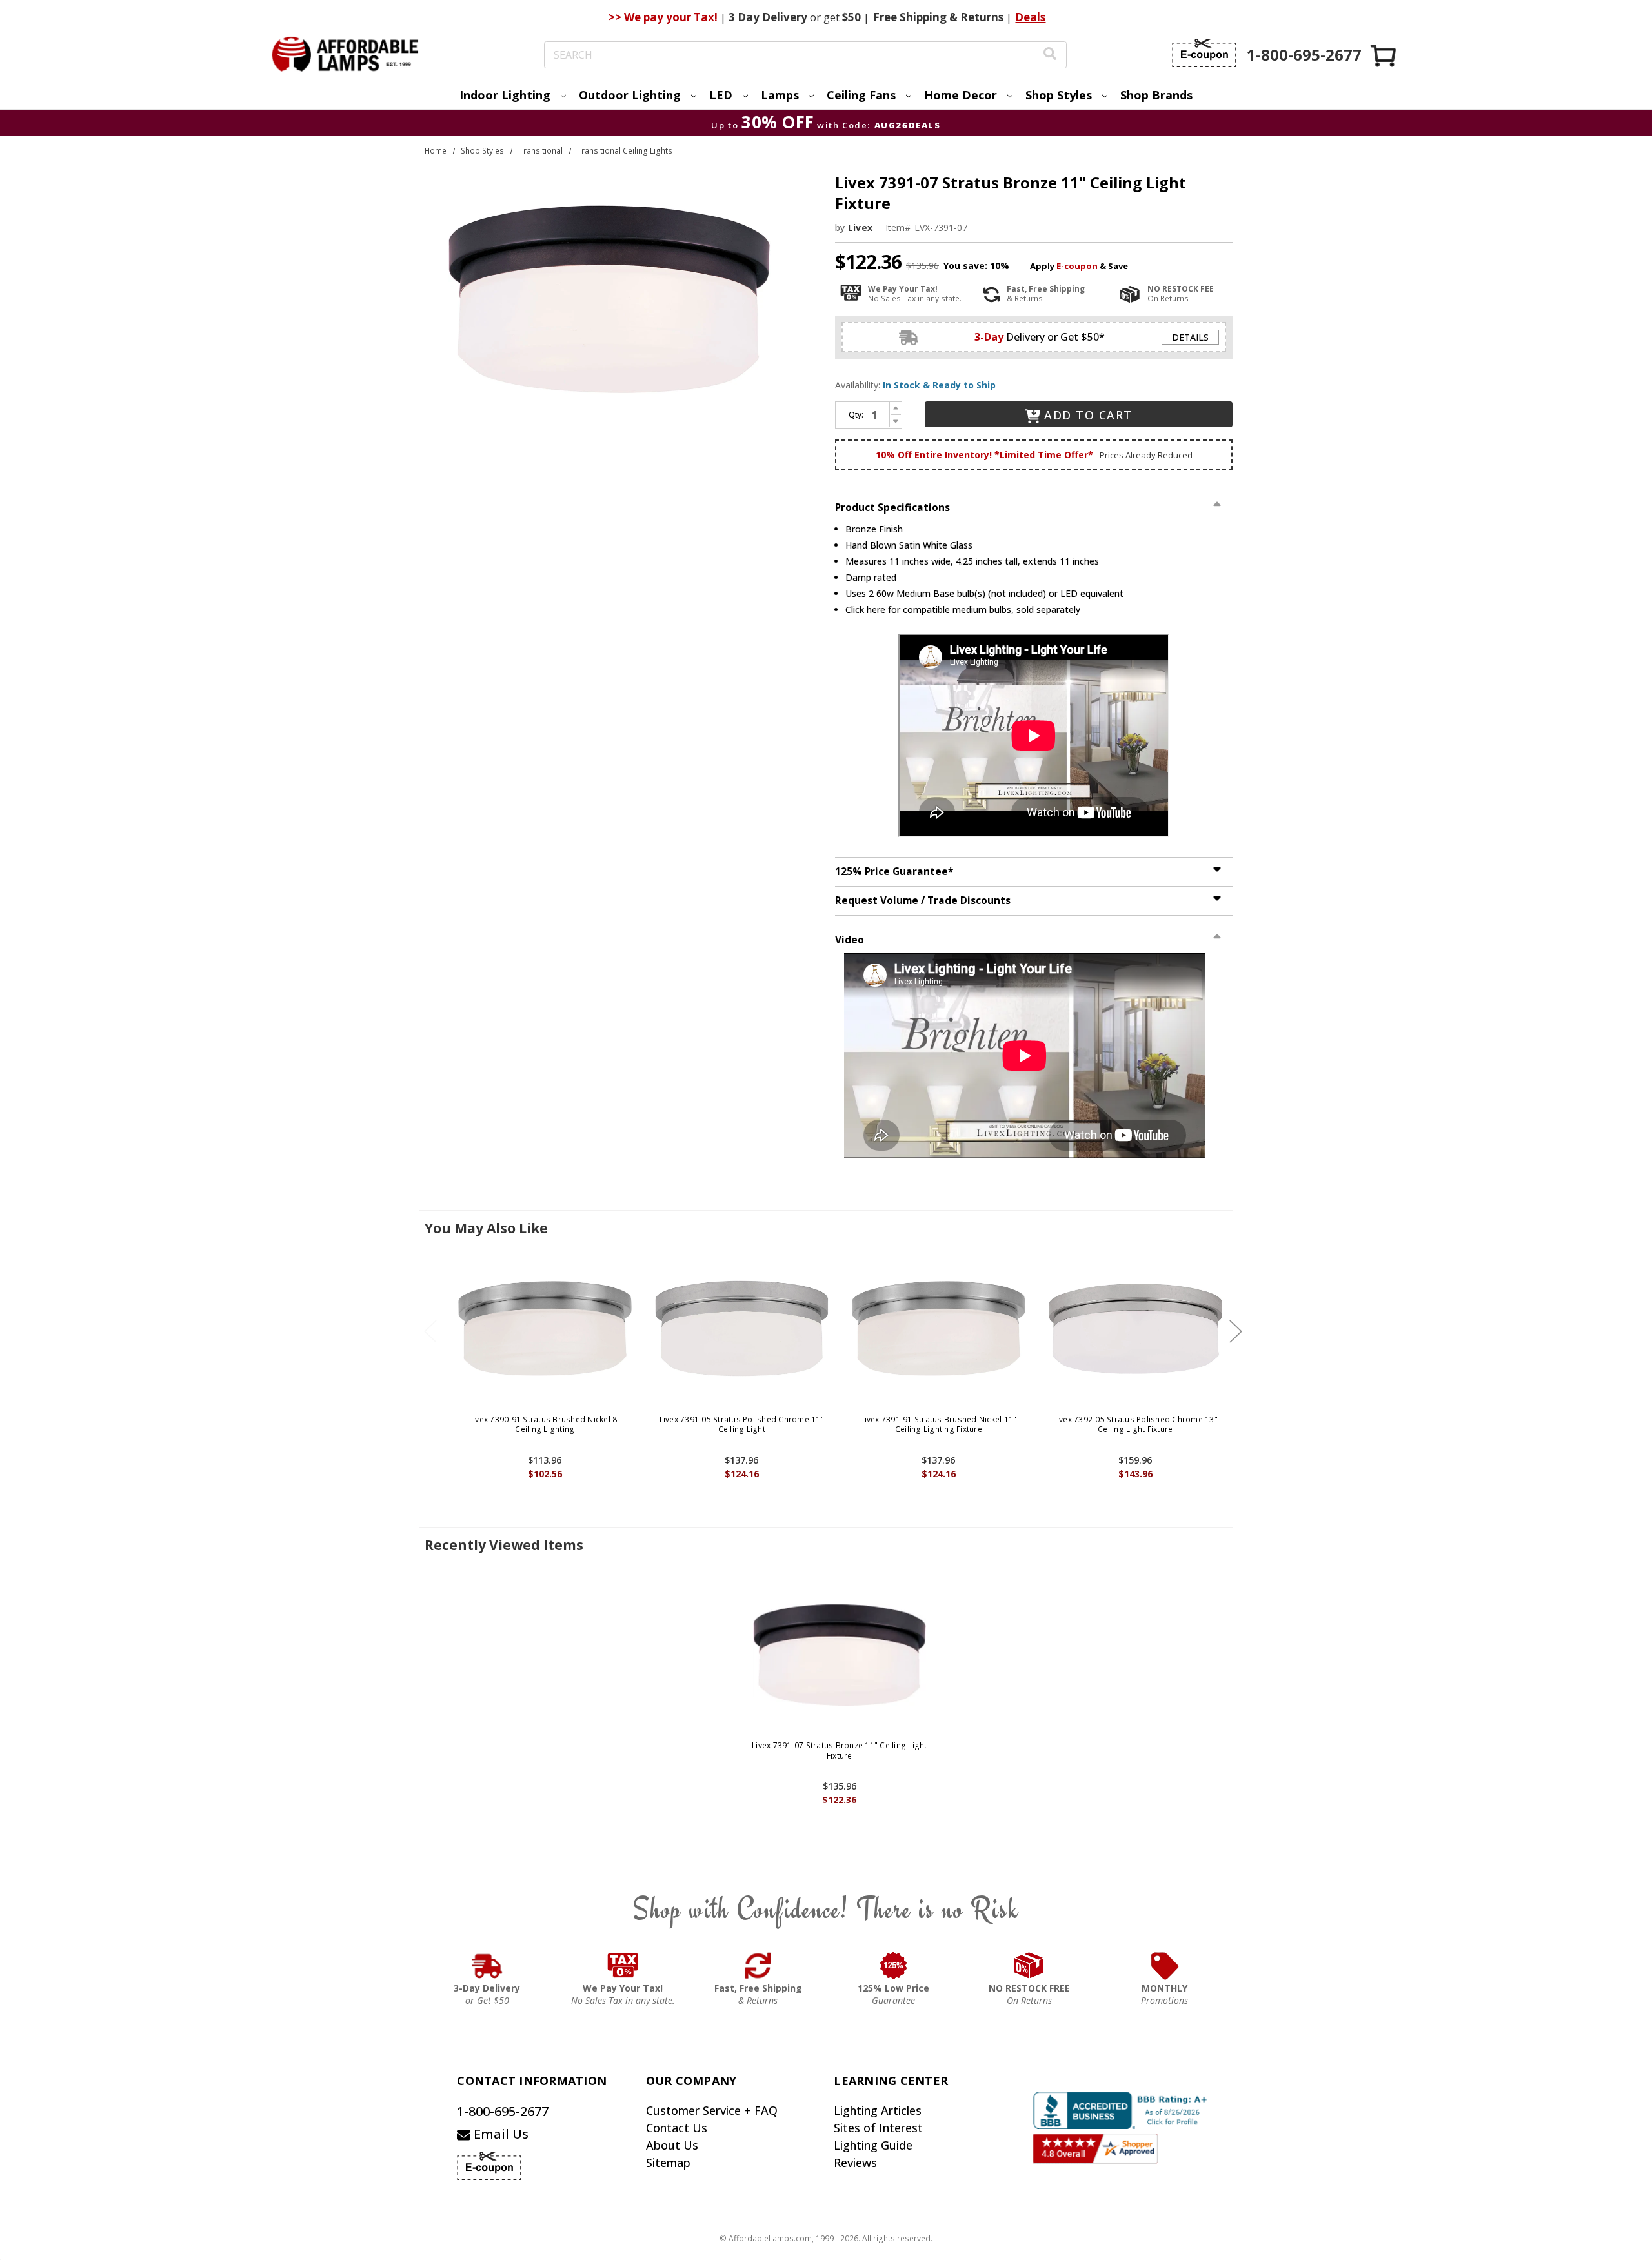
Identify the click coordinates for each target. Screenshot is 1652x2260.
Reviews (855, 2163)
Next (1236, 1331)
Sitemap (668, 2163)
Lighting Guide (873, 2145)
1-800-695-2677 (503, 2111)
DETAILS (1190, 337)
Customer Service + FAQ (712, 2110)
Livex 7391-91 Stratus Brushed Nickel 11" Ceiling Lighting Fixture (938, 1425)
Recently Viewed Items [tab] (504, 1545)
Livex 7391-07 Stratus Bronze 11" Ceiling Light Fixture (840, 1750)
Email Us (499, 2134)
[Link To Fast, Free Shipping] (758, 1966)
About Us (672, 2145)
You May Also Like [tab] (486, 1228)
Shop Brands (1156, 95)
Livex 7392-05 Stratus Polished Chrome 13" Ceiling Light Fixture (1135, 1425)
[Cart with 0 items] (1384, 55)
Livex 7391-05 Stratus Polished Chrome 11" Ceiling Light (742, 1425)
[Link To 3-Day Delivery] (487, 1966)
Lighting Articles (878, 2110)
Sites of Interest (878, 2128)
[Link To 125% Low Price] (894, 1966)
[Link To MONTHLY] (1165, 1966)
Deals (1030, 17)
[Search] (1050, 55)
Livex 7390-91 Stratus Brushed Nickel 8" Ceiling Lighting (545, 1425)
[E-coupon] (1204, 53)
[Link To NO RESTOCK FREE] (1029, 1966)
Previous (430, 1331)
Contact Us (677, 2128)
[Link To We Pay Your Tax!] (623, 1966)
